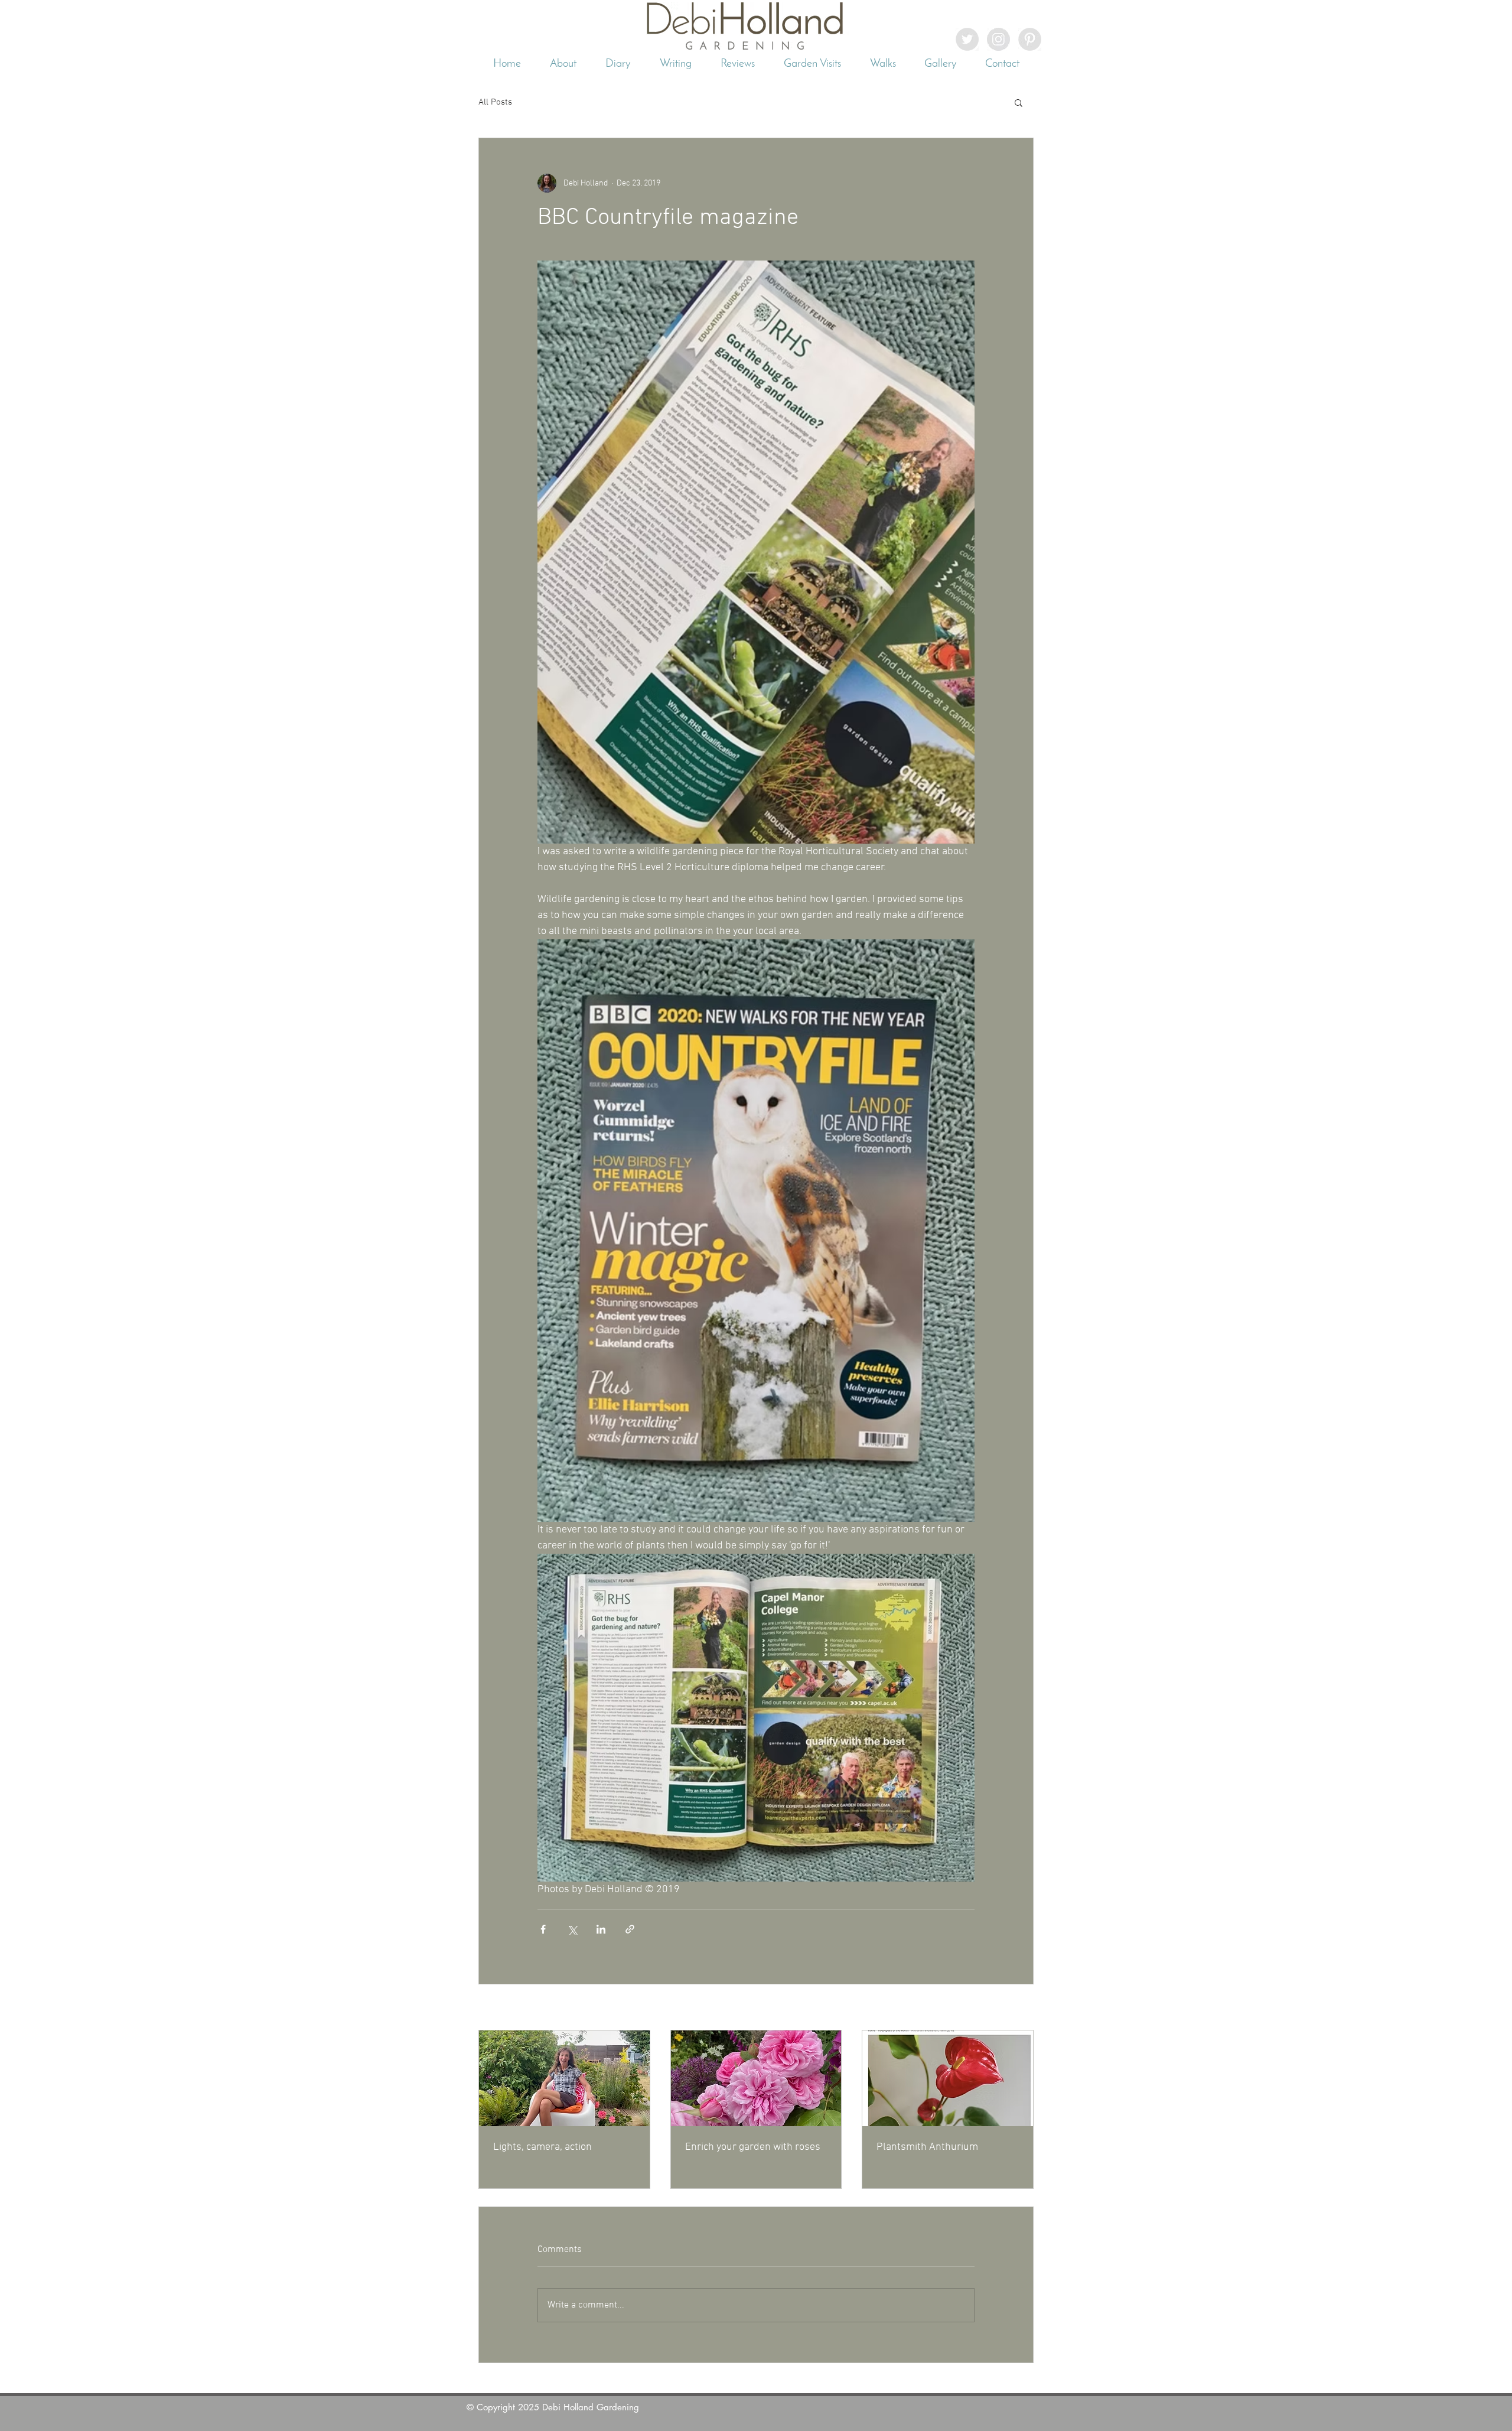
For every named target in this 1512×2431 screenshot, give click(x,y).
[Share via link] (630, 1929)
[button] (1019, 102)
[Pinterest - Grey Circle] (1030, 39)
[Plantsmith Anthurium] (948, 2078)
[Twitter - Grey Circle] (967, 39)
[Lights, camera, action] (564, 2078)
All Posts (495, 102)
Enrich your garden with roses (753, 2147)
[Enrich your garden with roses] (756, 2078)
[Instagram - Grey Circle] (998, 39)
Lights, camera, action (542, 2147)
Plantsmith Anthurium (927, 2147)
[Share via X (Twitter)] (572, 1929)
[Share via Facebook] (543, 1929)
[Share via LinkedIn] (601, 1929)
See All (1021, 2008)
